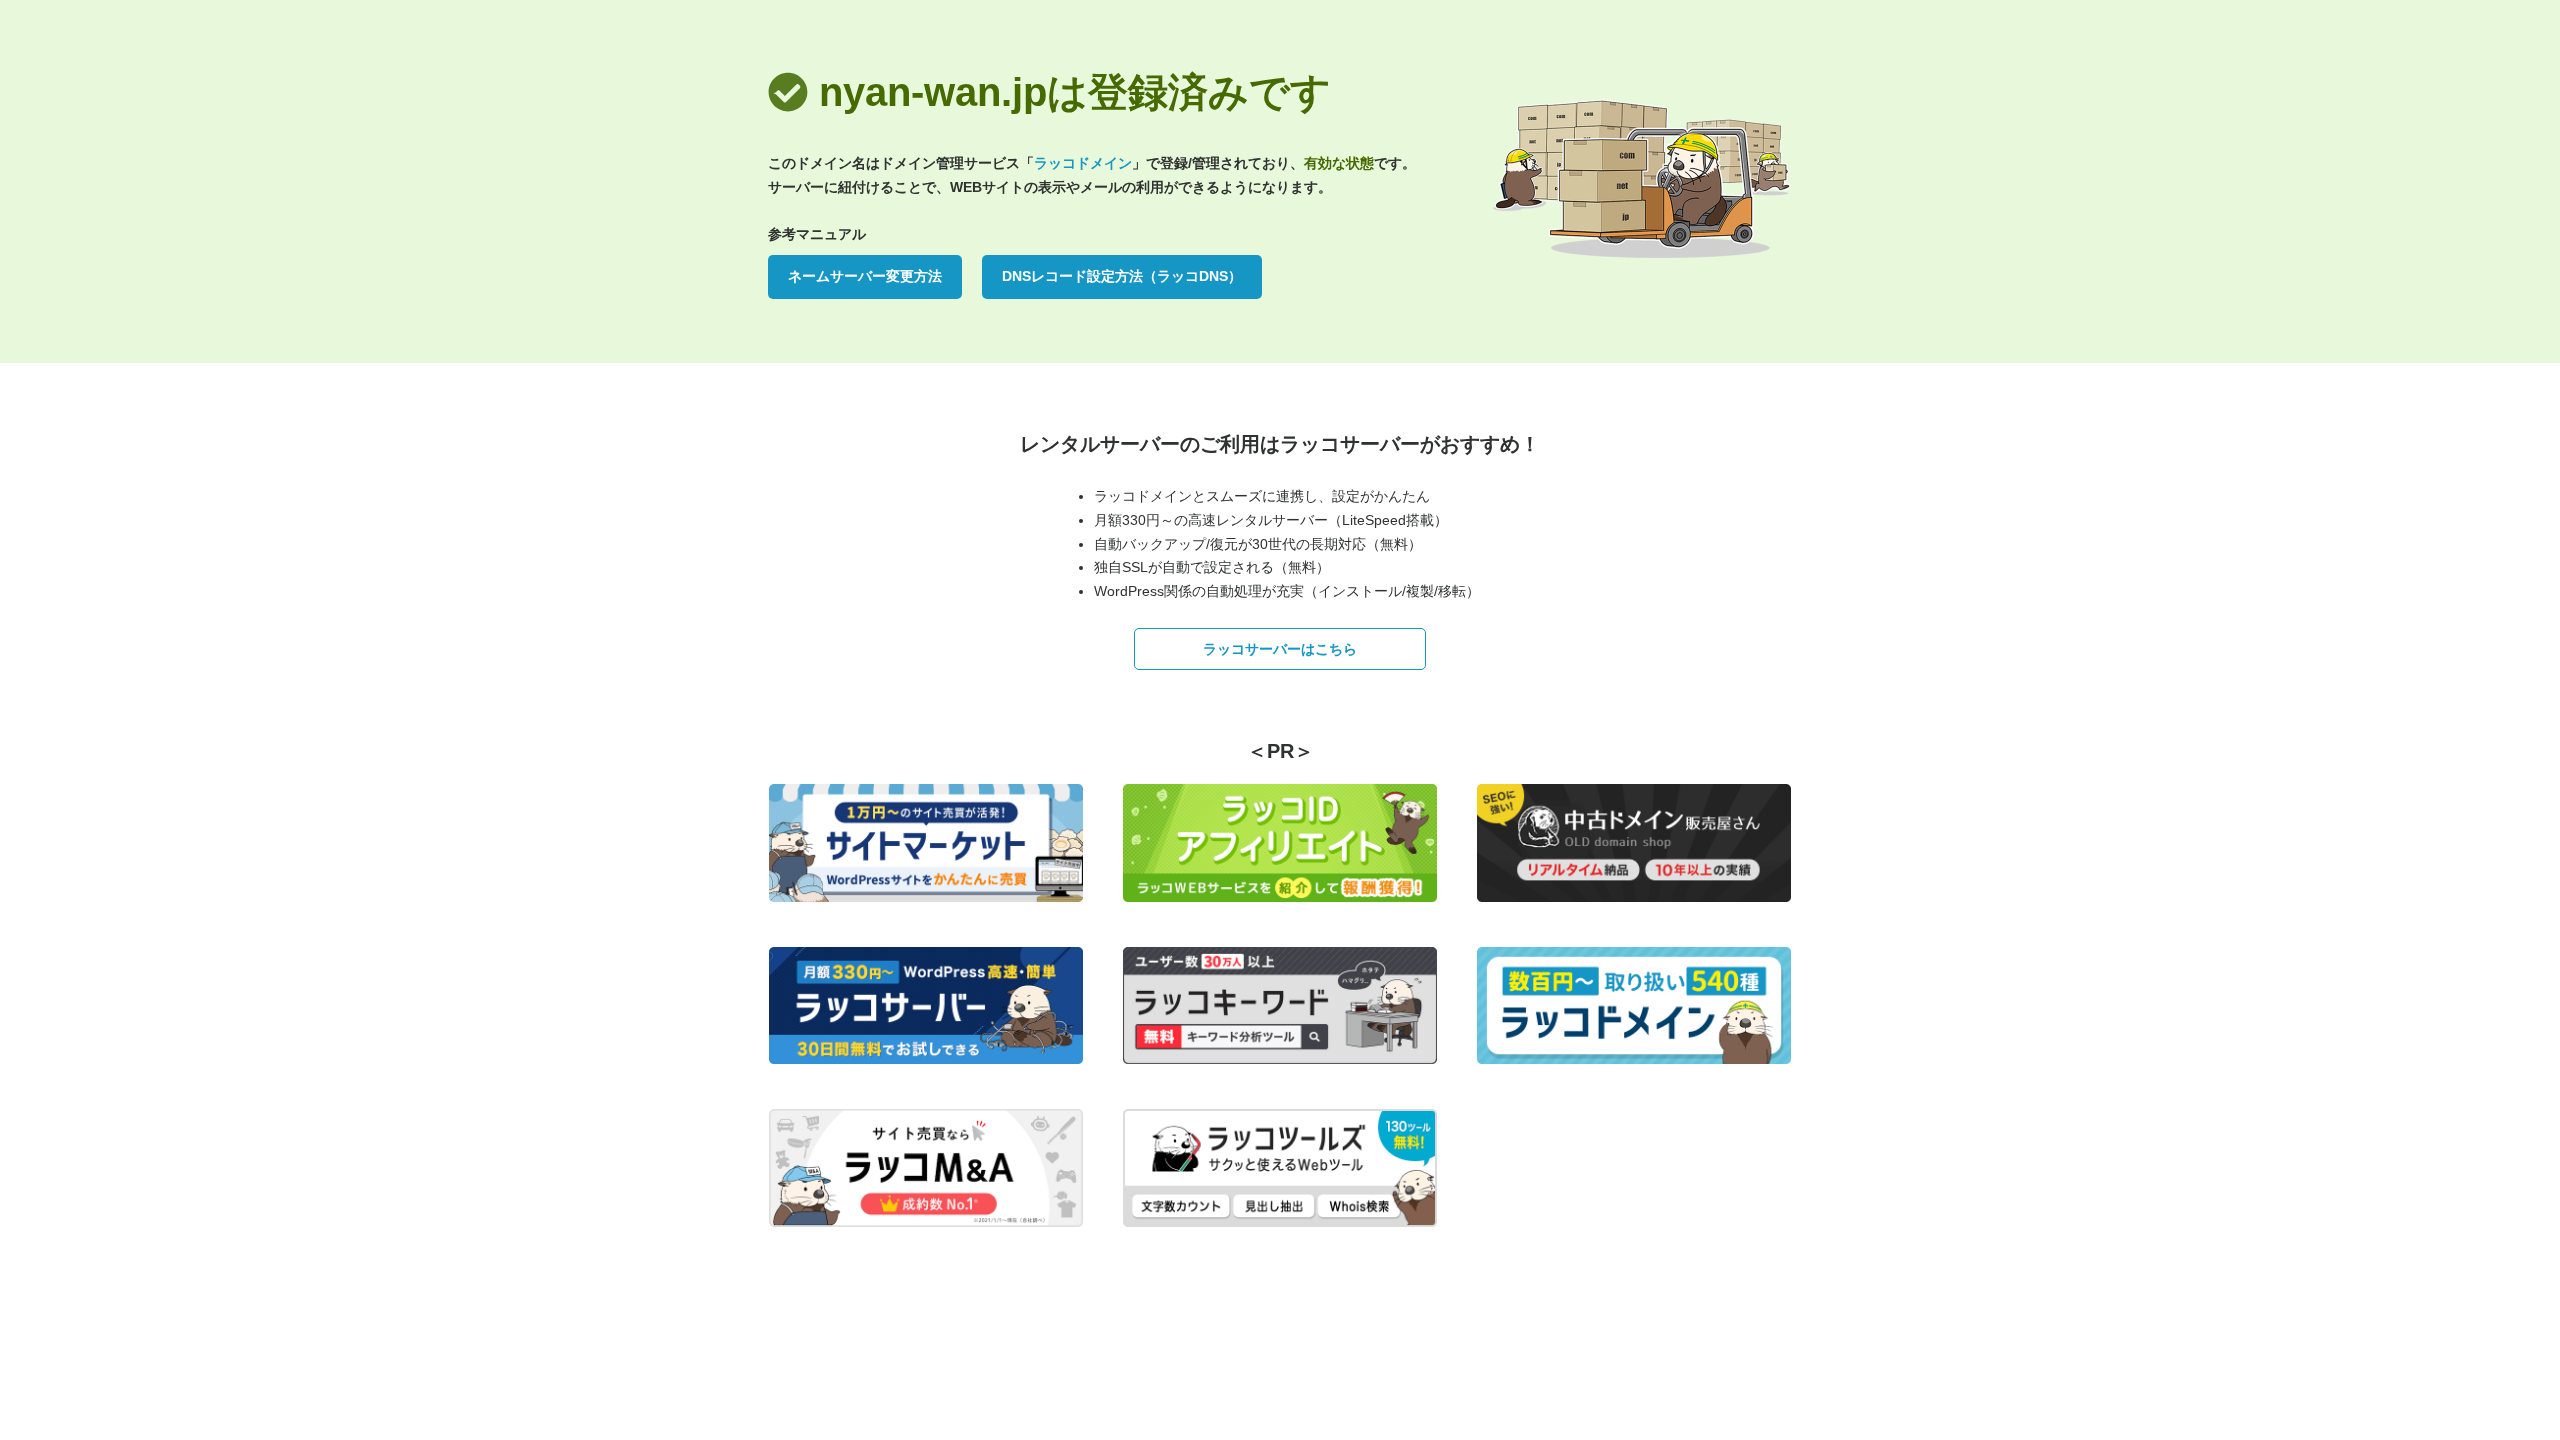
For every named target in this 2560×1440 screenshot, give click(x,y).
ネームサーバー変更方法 (865, 276)
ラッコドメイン (1083, 163)
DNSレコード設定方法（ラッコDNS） (1122, 276)
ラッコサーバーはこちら (1280, 649)
